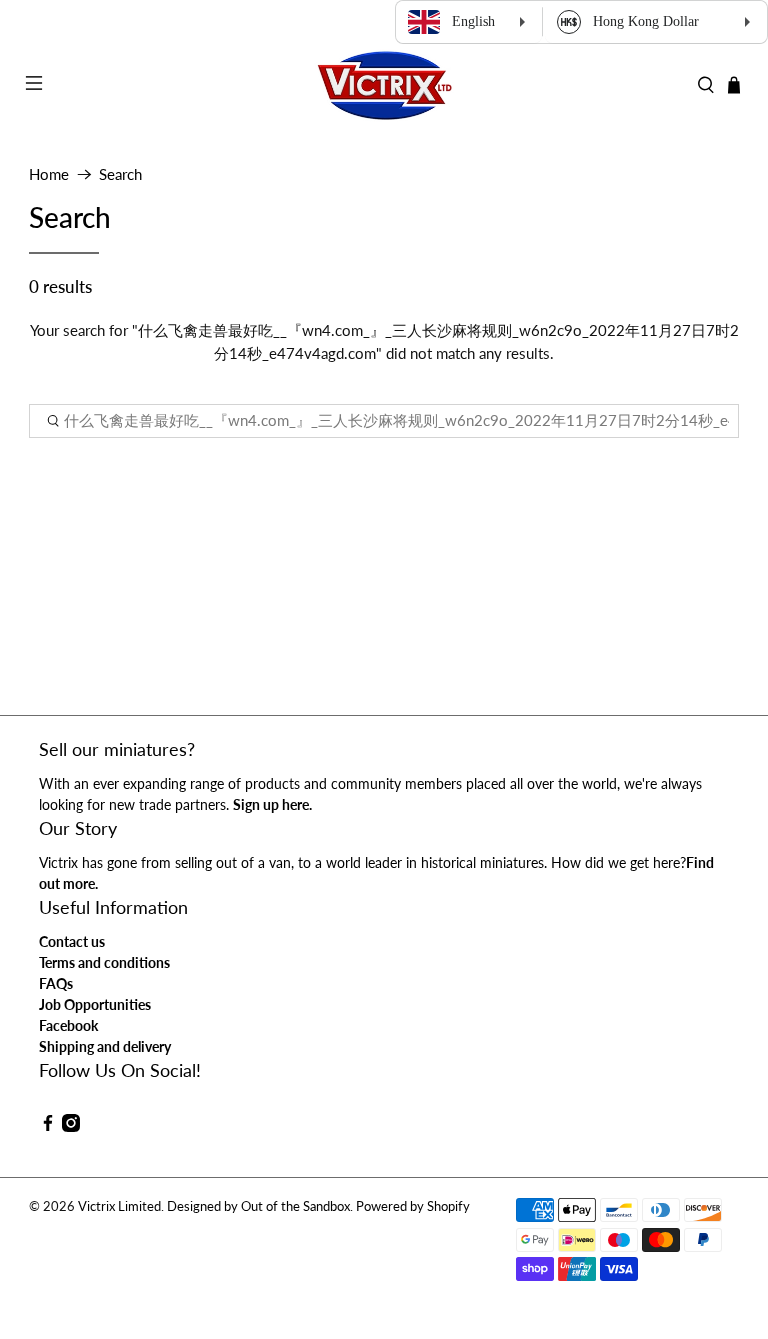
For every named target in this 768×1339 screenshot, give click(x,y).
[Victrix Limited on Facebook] (48, 1126)
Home (49, 174)
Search (120, 174)
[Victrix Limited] (384, 85)
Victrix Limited (119, 1206)
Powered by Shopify (413, 1206)
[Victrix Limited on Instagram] (71, 1126)
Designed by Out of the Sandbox (258, 1206)
